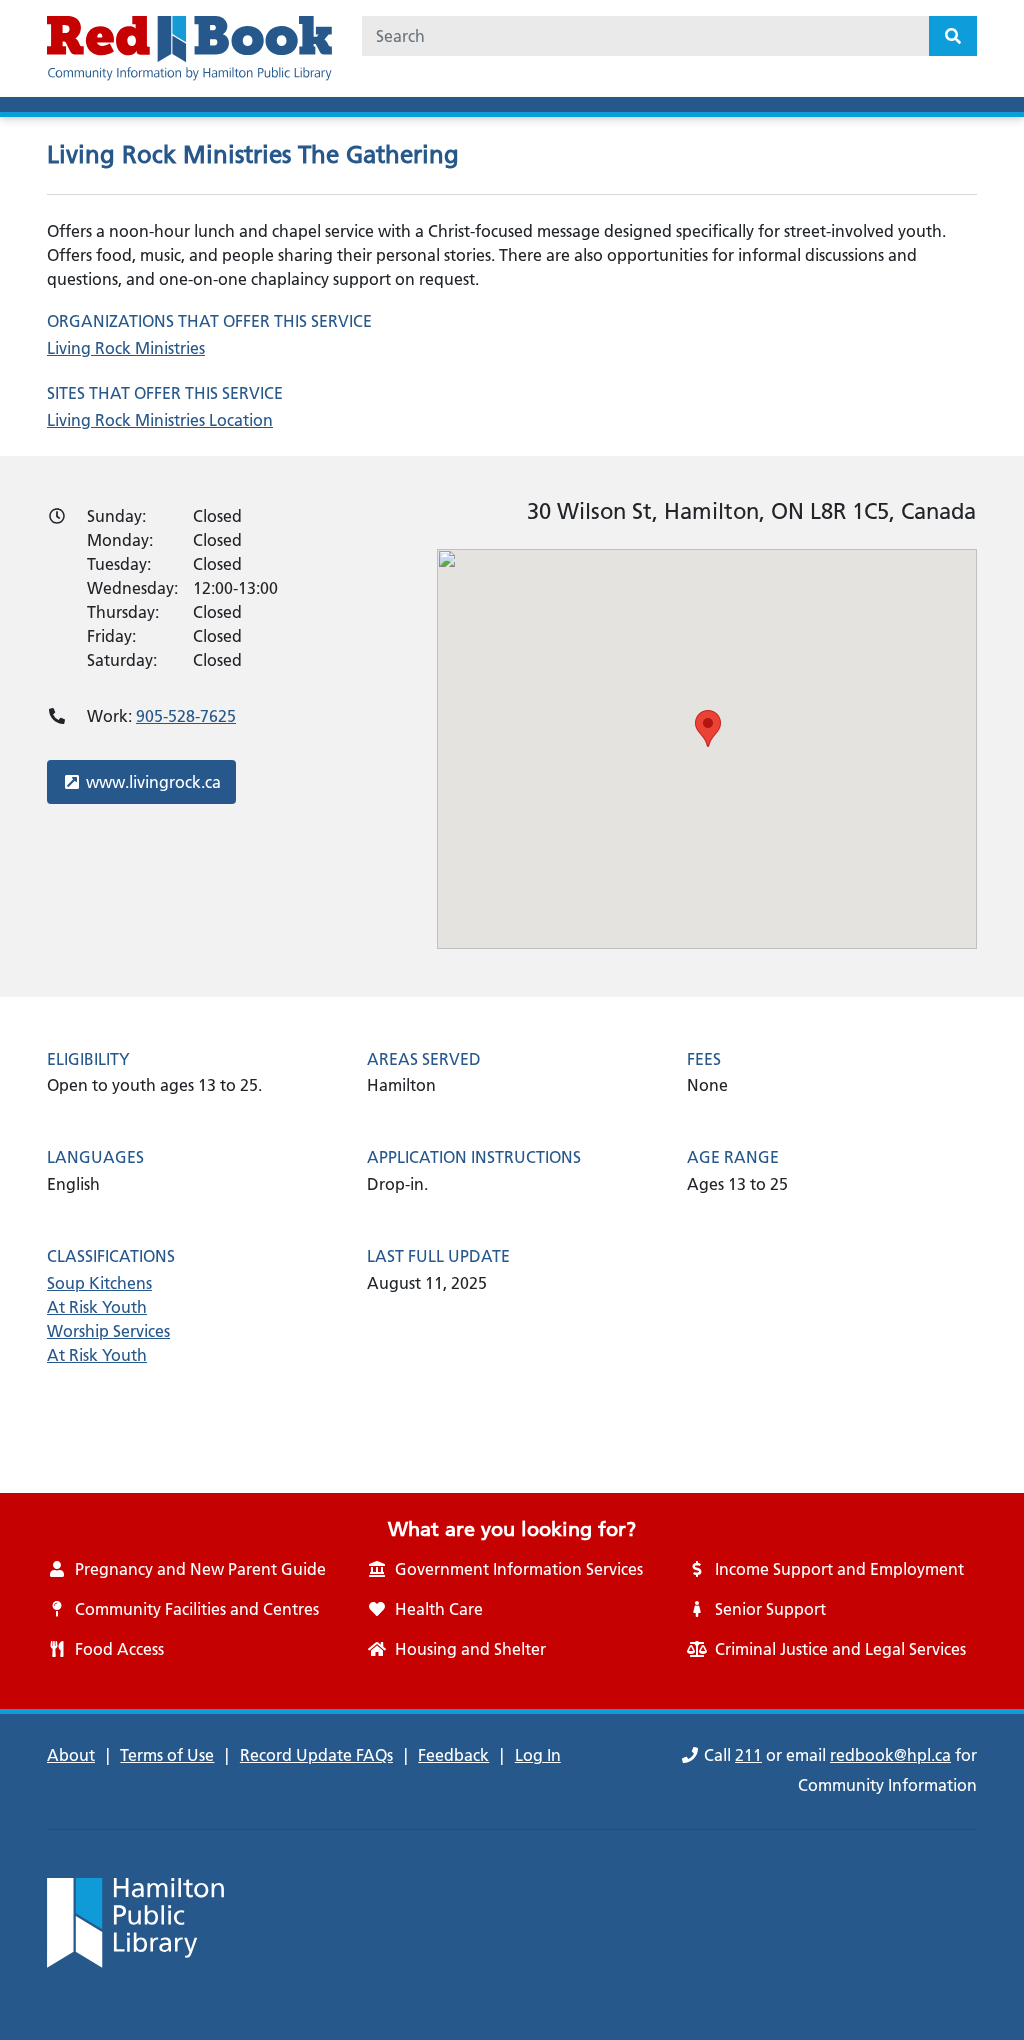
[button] (708, 728)
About (71, 1755)
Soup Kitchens (99, 1283)
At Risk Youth (97, 1307)
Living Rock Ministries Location (160, 420)
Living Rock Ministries (126, 348)
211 (748, 1755)
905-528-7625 (186, 716)
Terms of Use (167, 1755)
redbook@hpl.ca (890, 1755)
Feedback (453, 1755)
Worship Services (108, 1331)
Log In (538, 1755)
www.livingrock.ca (153, 781)
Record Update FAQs (316, 1755)
